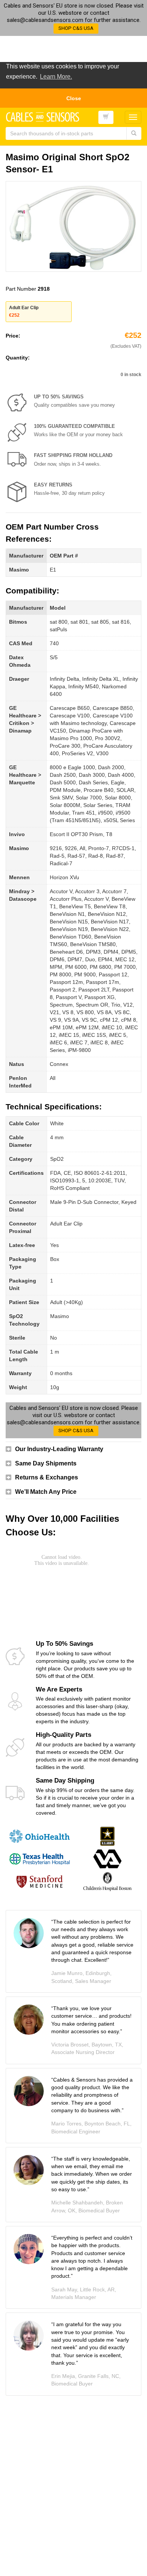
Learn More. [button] (56, 77)
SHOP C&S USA (76, 28)
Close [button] (74, 98)
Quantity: (18, 358)
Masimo (19, 570)
